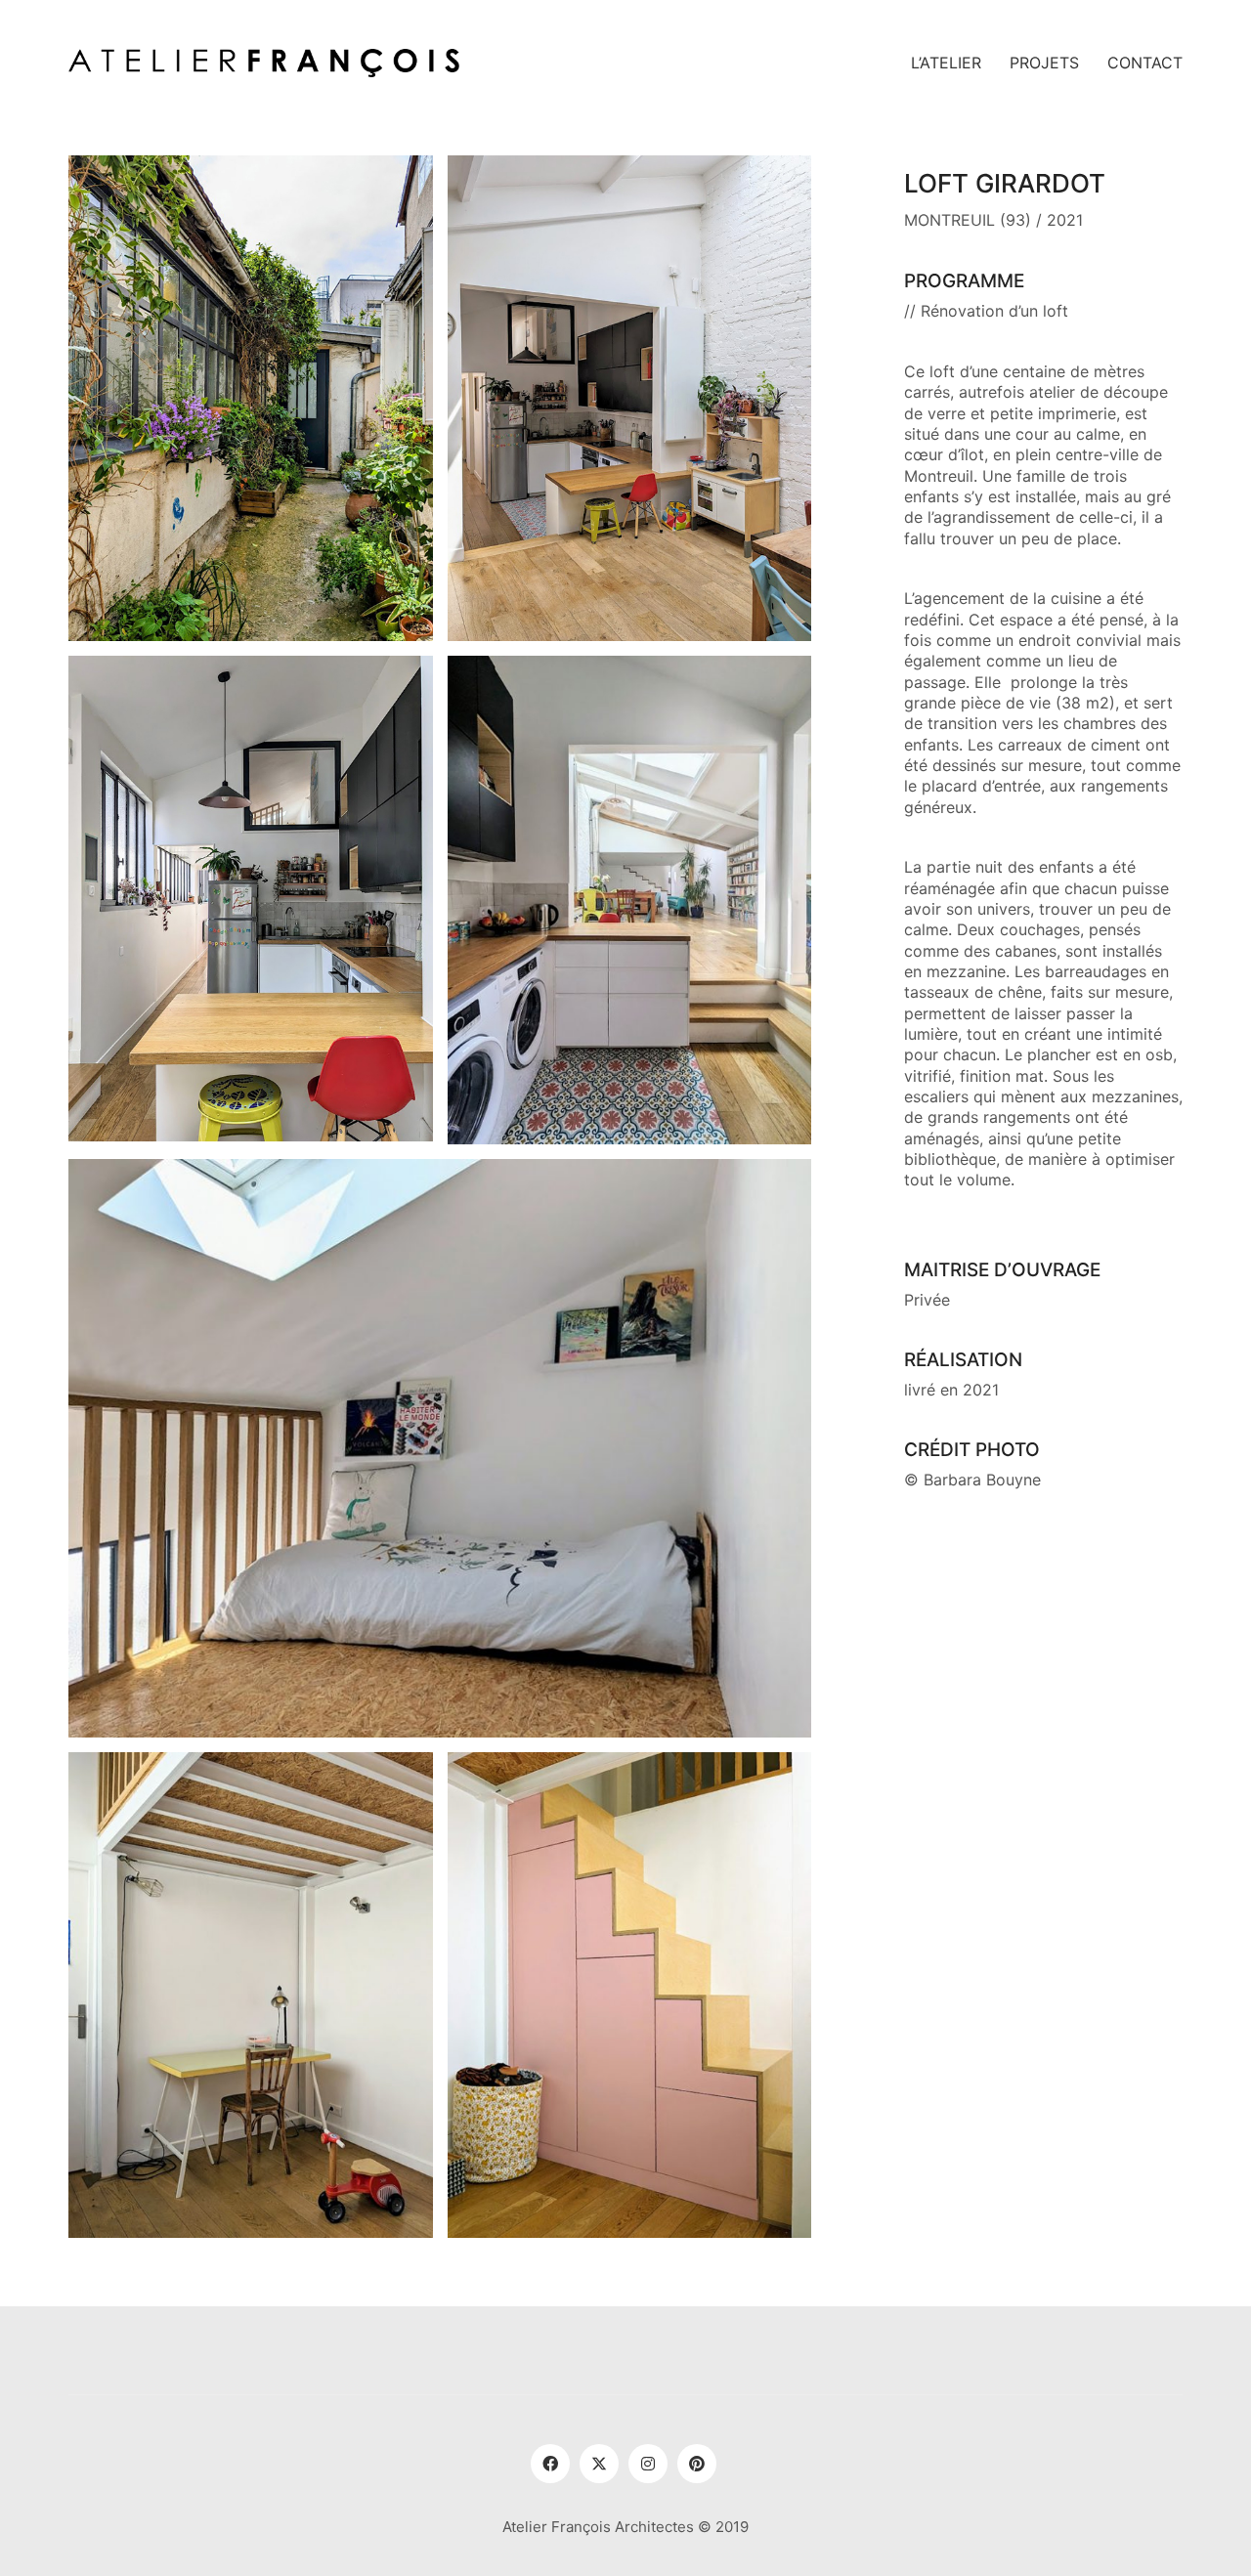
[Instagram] (648, 2464)
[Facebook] (550, 2464)
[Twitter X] (599, 2464)
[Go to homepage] (264, 63)
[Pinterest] (697, 2464)
